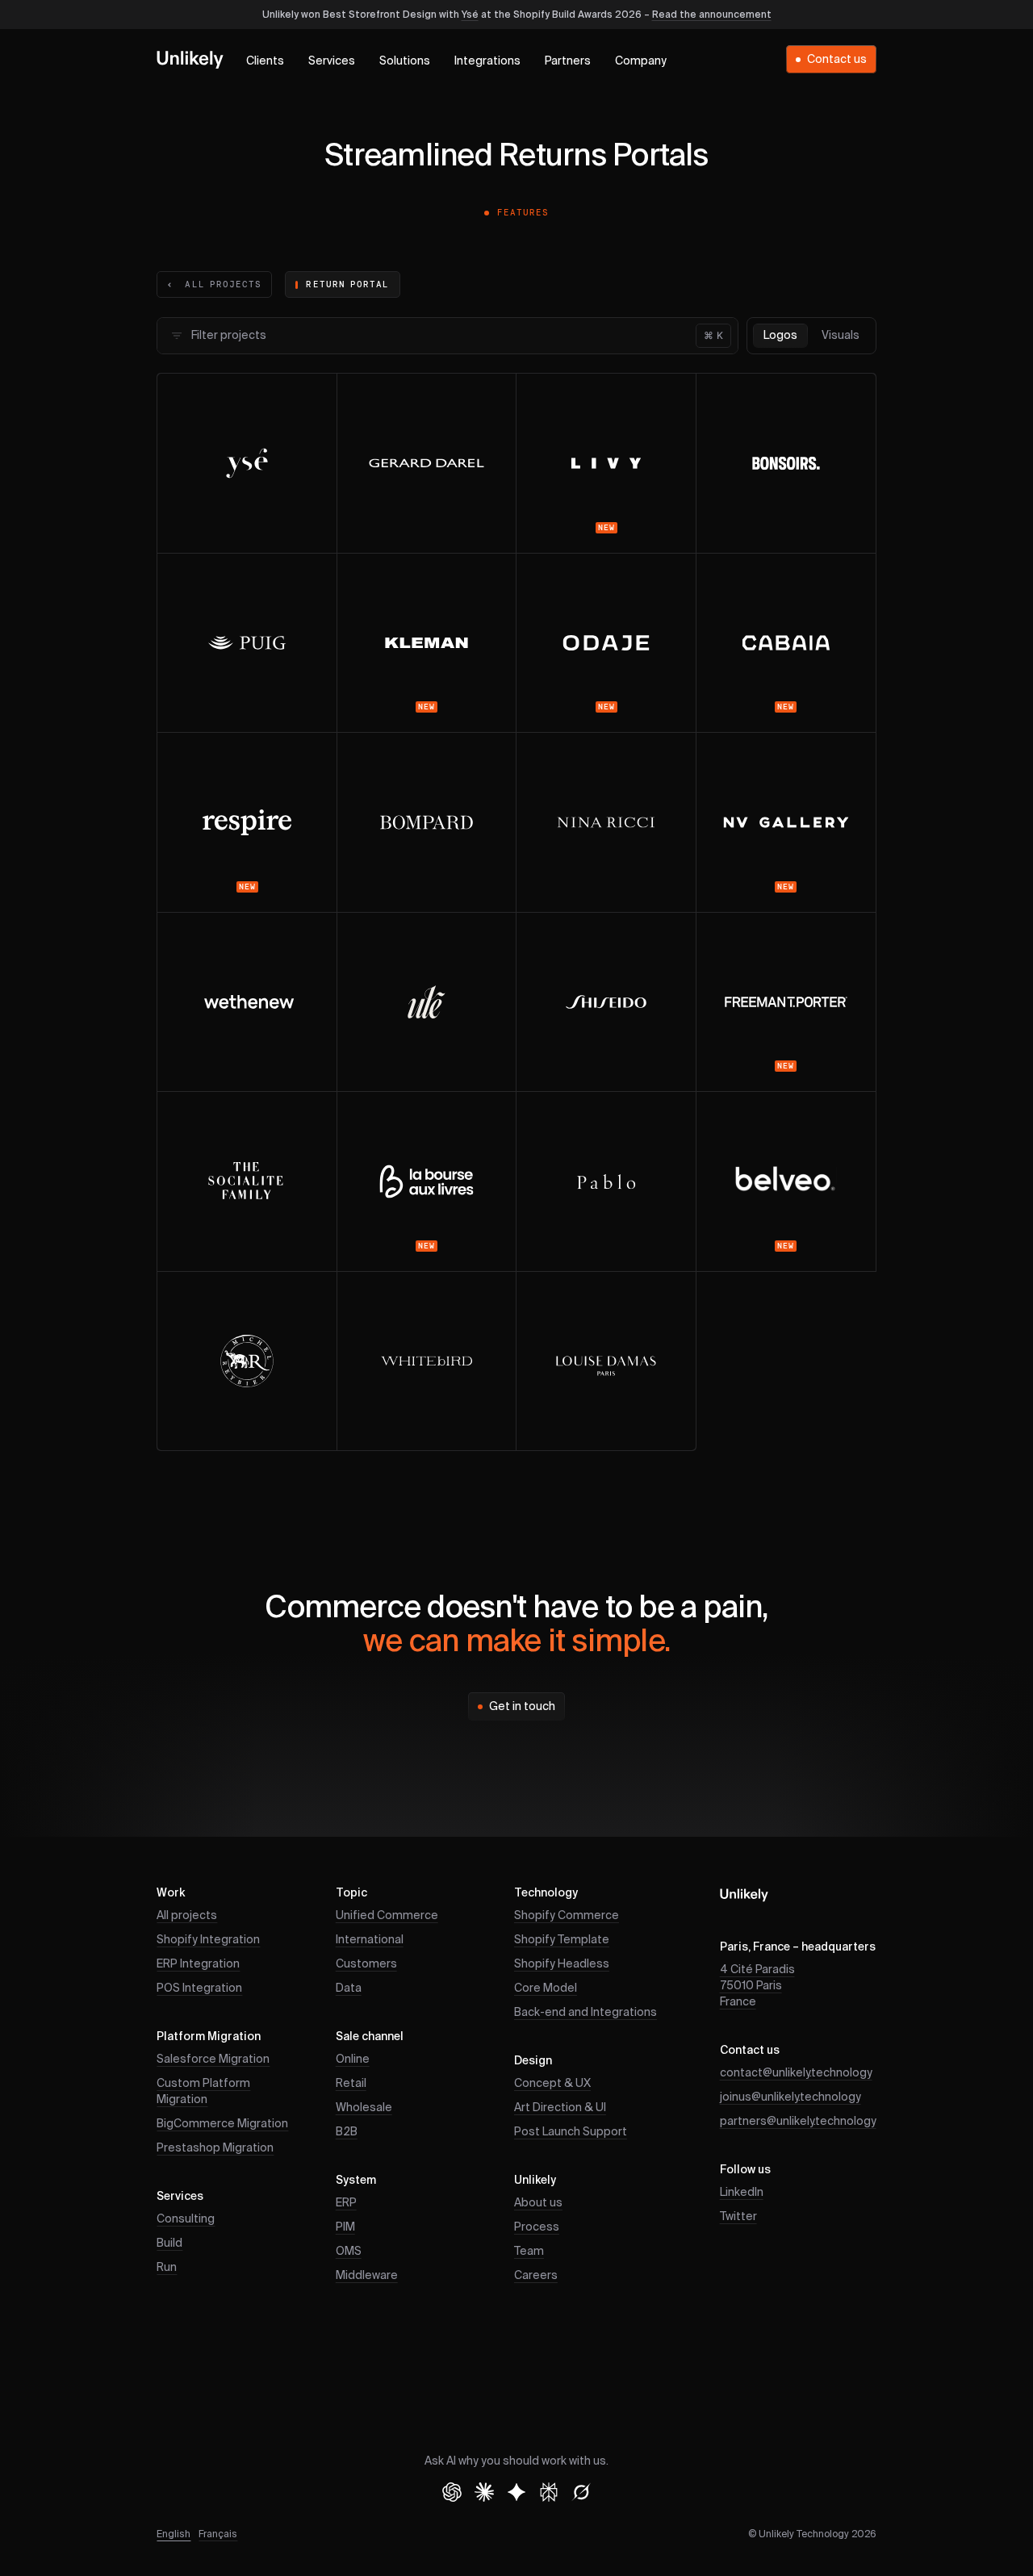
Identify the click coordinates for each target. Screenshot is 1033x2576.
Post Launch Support (571, 2132)
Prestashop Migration (215, 2148)
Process (537, 2227)
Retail (351, 2084)
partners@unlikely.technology (798, 2122)
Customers (366, 1964)
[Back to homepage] (190, 59)
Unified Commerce (387, 1916)
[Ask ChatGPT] (452, 2492)
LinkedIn (742, 2193)
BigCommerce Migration (222, 2124)
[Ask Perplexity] (549, 2492)
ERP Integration (198, 1964)
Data (349, 1988)
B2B (347, 2132)
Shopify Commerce (567, 1916)
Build (169, 2244)
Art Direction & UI (560, 2108)
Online (353, 2060)
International (370, 1940)
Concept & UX (552, 2084)
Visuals (841, 336)
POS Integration (199, 1988)
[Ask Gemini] (516, 2492)
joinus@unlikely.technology (790, 2097)
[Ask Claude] (484, 2492)
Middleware (367, 2276)
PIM (345, 2227)
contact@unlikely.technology (796, 2073)
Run (167, 2268)
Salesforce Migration (213, 2060)
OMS (349, 2252)
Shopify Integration (208, 1940)
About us (538, 2203)
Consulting (186, 2219)
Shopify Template (562, 1940)
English (174, 2535)
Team (529, 2252)
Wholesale (364, 2108)
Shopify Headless (562, 1964)
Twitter (738, 2217)
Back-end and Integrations (586, 2013)
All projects (187, 1916)
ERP (346, 2203)
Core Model (546, 1988)
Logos (780, 336)
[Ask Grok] (581, 2492)
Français (218, 2535)
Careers (536, 2276)
